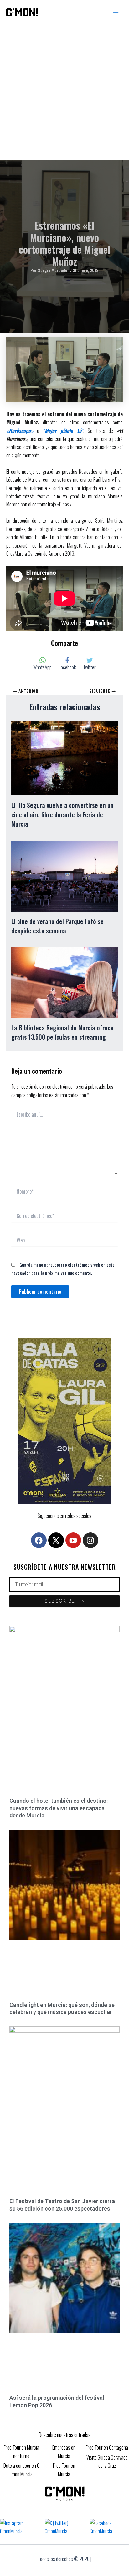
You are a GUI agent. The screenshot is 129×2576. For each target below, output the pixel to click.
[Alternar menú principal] (116, 12)
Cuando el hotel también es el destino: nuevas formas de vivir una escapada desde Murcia (59, 1808)
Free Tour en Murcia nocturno (21, 2451)
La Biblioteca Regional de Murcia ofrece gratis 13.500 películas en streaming (62, 1032)
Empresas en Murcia (64, 2451)
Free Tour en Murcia (64, 2470)
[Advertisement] (64, 92)
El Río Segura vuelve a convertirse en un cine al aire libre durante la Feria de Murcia (62, 814)
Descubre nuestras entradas (65, 2435)
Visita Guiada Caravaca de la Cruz (107, 2461)
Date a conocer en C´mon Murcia (21, 2470)
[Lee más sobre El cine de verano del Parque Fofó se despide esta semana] (64, 875)
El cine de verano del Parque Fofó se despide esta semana (57, 926)
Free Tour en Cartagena (107, 2447)
